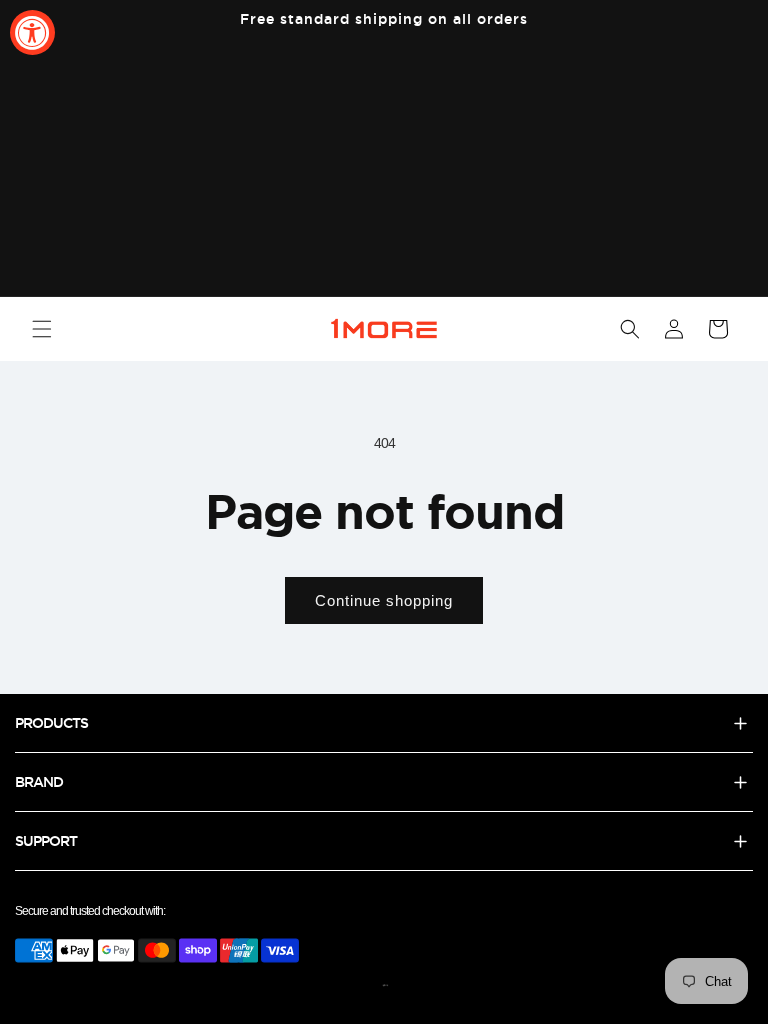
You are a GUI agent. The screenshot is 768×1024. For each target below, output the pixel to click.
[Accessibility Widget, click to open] (32, 32)
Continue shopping (384, 600)
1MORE (385, 985)
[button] (42, 329)
